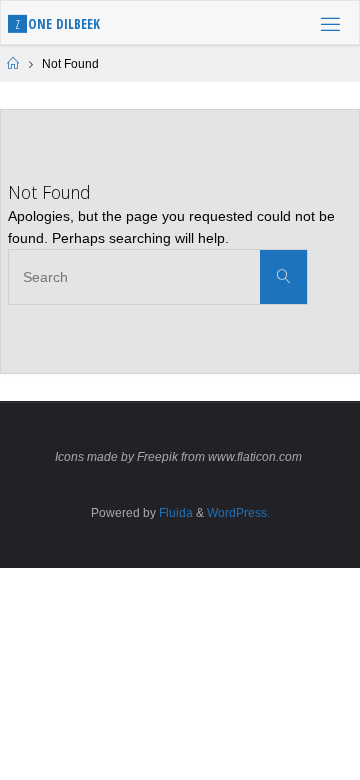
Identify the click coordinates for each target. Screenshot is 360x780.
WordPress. (238, 513)
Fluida (174, 513)
